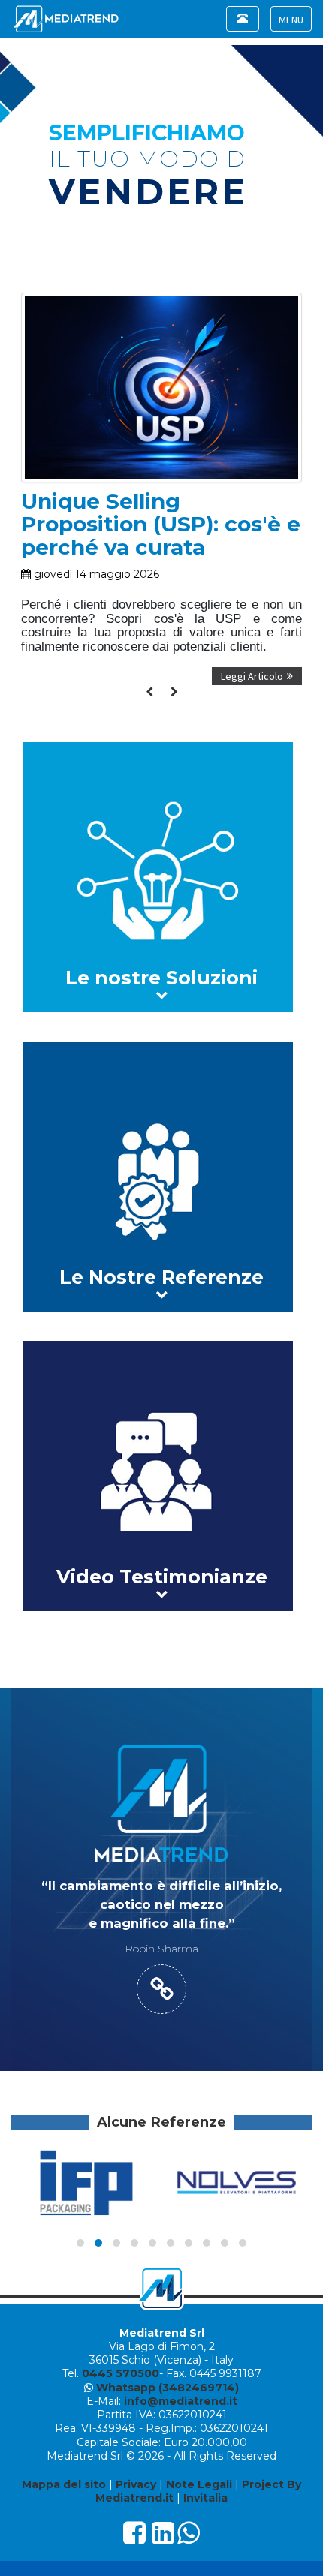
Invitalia (205, 2498)
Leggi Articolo (252, 676)
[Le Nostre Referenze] (161, 1177)
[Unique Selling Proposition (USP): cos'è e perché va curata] (161, 300)
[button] (80, 2243)
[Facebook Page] (134, 2538)
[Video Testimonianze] (161, 1476)
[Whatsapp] (189, 2538)
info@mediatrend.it (181, 2401)
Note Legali (199, 2484)
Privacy (136, 2484)
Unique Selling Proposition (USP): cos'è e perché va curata (161, 525)
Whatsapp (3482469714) (168, 2388)
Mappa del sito (64, 2484)
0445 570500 (121, 2373)
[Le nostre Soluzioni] (161, 877)
